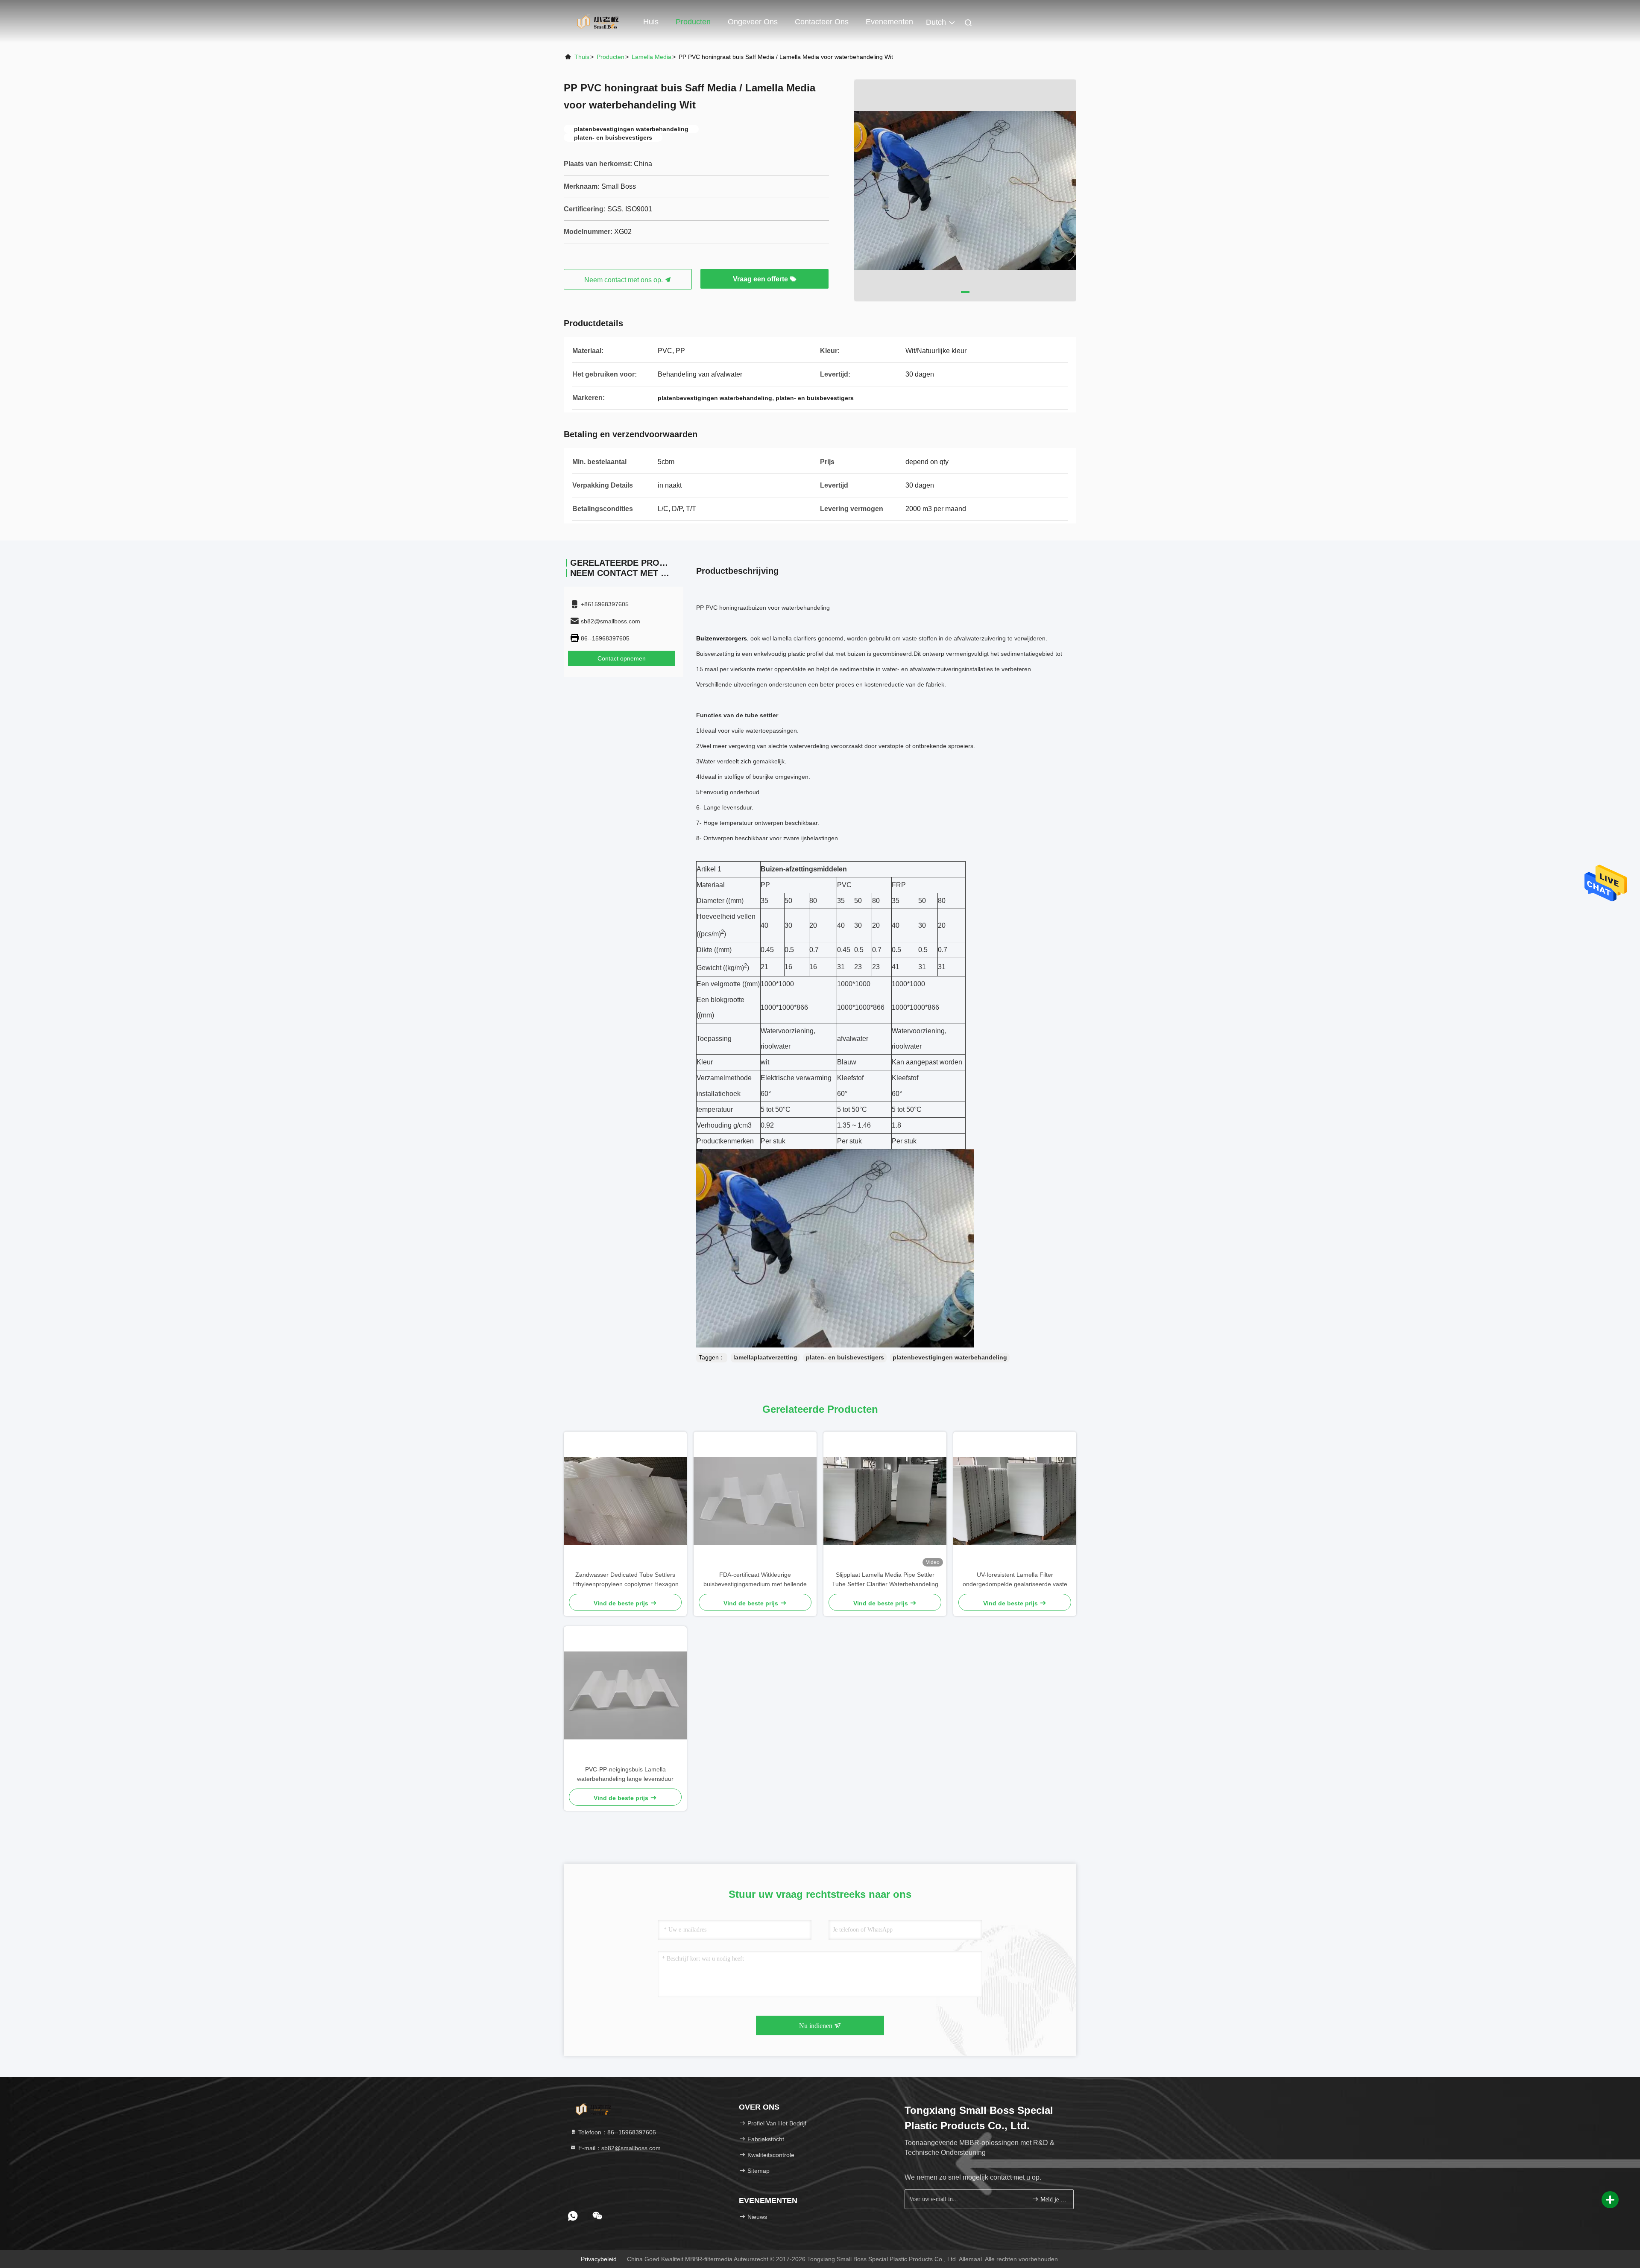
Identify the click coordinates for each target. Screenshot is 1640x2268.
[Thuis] (598, 21)
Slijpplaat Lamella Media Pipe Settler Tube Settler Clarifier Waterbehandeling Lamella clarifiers (885, 1580)
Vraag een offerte (761, 279)
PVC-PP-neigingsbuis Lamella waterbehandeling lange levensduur (625, 1774)
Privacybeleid (599, 2259)
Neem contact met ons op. (624, 280)
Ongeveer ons (753, 22)
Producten (693, 22)
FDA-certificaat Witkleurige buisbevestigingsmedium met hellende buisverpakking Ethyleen (755, 1580)
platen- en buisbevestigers (845, 1357)
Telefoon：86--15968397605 (616, 2132)
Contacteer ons (822, 22)
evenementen (889, 22)
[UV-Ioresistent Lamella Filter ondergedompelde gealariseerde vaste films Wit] (1015, 1501)
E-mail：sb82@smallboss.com (619, 2148)
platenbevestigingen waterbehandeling (950, 1357)
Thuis (582, 57)
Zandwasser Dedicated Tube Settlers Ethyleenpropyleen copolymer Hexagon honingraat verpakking (625, 1580)
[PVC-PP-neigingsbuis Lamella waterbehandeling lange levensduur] (625, 1695)
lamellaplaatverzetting (765, 1357)
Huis (651, 22)
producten (611, 57)
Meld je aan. (1053, 2199)
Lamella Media (652, 57)
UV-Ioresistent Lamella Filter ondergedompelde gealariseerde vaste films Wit (1015, 1580)
